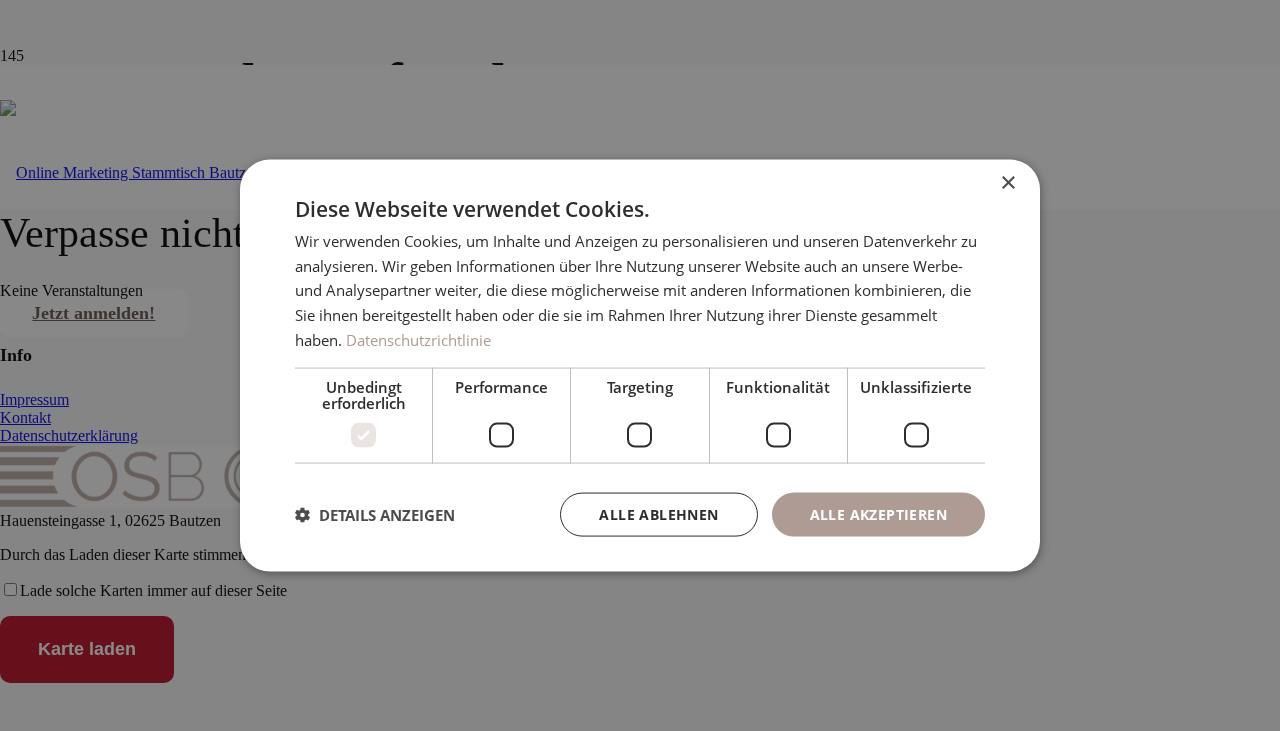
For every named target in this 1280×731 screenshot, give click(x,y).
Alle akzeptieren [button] (878, 513)
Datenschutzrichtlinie (418, 339)
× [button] (1007, 182)
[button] (375, 515)
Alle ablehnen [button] (658, 513)
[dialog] (640, 365)
